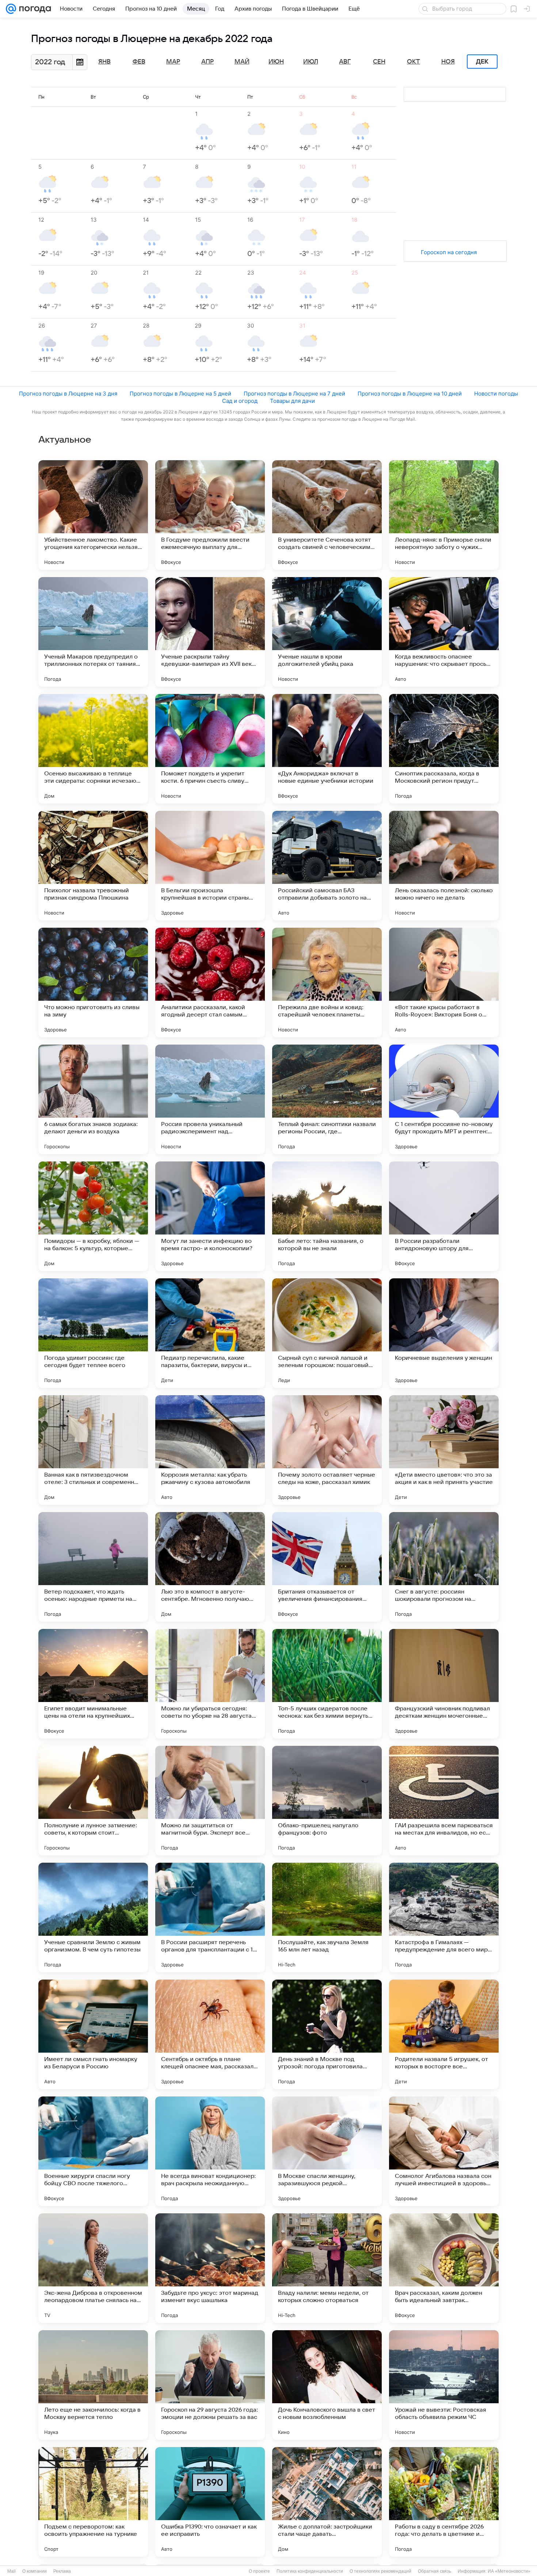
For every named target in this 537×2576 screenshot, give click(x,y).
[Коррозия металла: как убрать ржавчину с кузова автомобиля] (210, 1450)
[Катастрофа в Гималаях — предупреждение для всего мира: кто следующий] (444, 1917)
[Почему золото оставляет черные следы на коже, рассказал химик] (327, 1450)
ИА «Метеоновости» (509, 2571)
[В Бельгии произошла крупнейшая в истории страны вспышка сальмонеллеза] (210, 866)
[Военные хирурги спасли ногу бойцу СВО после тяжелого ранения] (93, 2151)
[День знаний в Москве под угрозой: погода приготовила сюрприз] (327, 2034)
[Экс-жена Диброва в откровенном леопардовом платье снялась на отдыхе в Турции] (93, 2268)
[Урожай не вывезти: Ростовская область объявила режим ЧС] (444, 2385)
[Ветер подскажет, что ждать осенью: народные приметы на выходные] (93, 1567)
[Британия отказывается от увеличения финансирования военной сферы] (327, 1567)
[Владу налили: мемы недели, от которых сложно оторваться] (327, 2268)
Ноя (448, 62)
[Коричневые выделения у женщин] (444, 1333)
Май (242, 62)
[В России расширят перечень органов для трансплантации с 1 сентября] (210, 1917)
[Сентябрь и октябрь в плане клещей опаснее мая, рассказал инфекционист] (210, 2034)
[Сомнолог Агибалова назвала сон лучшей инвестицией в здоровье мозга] (444, 2151)
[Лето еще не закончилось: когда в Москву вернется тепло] (93, 2385)
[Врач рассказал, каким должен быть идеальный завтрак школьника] (444, 2268)
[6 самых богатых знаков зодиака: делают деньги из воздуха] (93, 1099)
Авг (345, 62)
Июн (276, 62)
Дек (482, 62)
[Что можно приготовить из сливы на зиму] (93, 982)
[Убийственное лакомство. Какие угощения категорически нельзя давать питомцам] (93, 515)
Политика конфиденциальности (310, 2571)
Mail (12, 2571)
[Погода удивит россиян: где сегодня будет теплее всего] (93, 1333)
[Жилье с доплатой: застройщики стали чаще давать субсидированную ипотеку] (327, 2502)
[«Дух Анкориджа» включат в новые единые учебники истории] (327, 749)
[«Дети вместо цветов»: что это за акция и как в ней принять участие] (444, 1450)
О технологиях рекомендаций (380, 2571)
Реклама (62, 2571)
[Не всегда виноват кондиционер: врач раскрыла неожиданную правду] (210, 2151)
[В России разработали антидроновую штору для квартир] (444, 1216)
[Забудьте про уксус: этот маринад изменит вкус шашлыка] (210, 2268)
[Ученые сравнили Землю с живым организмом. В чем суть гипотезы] (93, 1917)
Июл (311, 62)
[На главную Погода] (34, 9)
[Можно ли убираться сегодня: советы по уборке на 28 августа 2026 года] (210, 1684)
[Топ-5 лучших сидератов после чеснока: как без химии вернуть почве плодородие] (327, 1684)
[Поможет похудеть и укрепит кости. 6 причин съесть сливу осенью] (210, 749)
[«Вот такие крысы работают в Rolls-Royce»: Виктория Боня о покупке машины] (444, 982)
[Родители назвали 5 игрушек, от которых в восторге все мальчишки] (444, 2034)
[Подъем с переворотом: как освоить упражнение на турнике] (93, 2502)
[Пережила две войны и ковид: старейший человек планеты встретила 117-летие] (327, 982)
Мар (173, 62)
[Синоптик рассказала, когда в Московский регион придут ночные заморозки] (444, 749)
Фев (139, 62)
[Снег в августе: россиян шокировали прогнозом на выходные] (444, 1567)
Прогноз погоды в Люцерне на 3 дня (68, 394)
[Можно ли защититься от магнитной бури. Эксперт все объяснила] (210, 1801)
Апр (207, 62)
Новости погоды (496, 394)
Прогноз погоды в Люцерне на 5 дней (180, 394)
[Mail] (11, 9)
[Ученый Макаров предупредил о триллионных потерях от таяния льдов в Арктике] (93, 632)
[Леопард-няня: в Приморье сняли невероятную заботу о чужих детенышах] (444, 515)
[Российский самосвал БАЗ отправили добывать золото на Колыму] (327, 866)
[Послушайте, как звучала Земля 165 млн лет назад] (327, 1917)
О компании (35, 2571)
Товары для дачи (292, 401)
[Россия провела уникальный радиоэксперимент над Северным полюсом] (210, 1099)
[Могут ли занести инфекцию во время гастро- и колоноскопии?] (210, 1216)
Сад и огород (240, 401)
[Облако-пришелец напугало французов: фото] (327, 1801)
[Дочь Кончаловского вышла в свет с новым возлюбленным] (327, 2385)
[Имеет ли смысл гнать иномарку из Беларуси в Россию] (93, 2034)
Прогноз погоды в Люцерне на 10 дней (410, 394)
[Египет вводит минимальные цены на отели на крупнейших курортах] (93, 1684)
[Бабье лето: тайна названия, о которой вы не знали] (327, 1216)
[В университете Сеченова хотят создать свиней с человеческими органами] (327, 515)
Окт (414, 62)
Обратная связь (435, 2571)
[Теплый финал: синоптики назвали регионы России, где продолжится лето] (327, 1099)
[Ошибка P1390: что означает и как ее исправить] (210, 2502)
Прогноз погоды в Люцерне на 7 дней (294, 394)
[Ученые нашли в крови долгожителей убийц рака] (327, 632)
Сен (379, 62)
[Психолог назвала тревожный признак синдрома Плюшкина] (93, 866)
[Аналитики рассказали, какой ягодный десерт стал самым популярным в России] (210, 982)
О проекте (259, 2571)
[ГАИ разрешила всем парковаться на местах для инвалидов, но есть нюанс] (444, 1801)
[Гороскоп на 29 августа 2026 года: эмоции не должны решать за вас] (210, 2385)
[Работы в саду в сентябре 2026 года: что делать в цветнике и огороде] (444, 2502)
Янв (104, 62)
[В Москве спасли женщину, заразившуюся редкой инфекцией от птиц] (327, 2151)
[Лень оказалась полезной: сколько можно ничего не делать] (444, 866)
